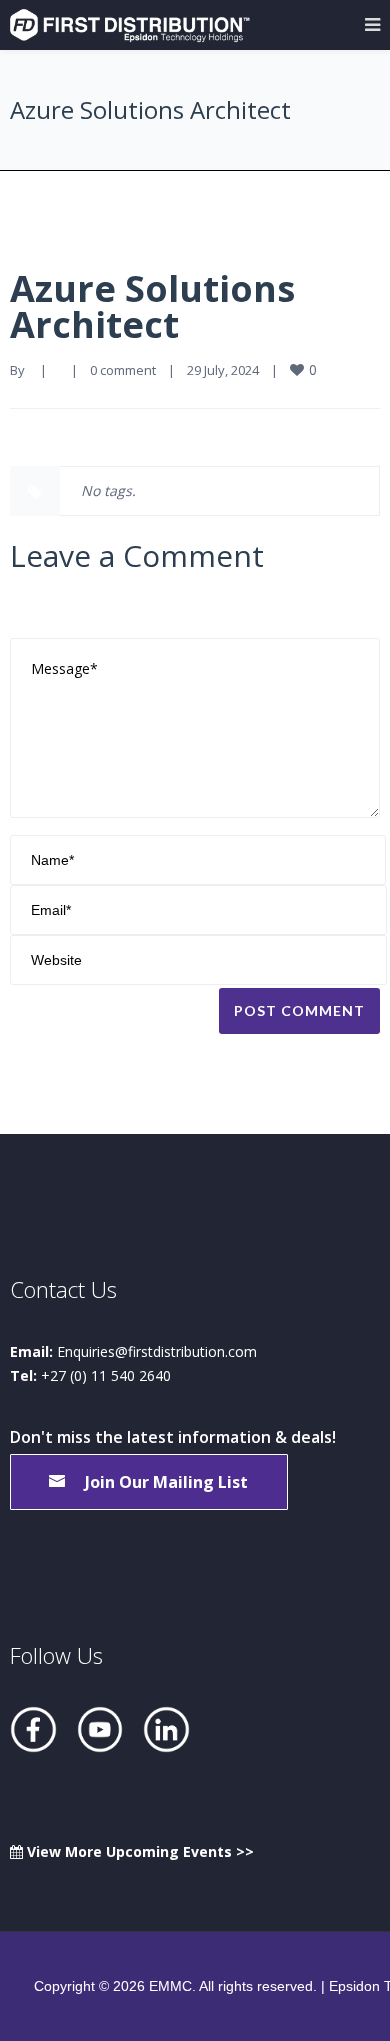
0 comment (123, 370)
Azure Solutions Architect (152, 306)
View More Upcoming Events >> (138, 1851)
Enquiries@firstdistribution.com (157, 1351)
